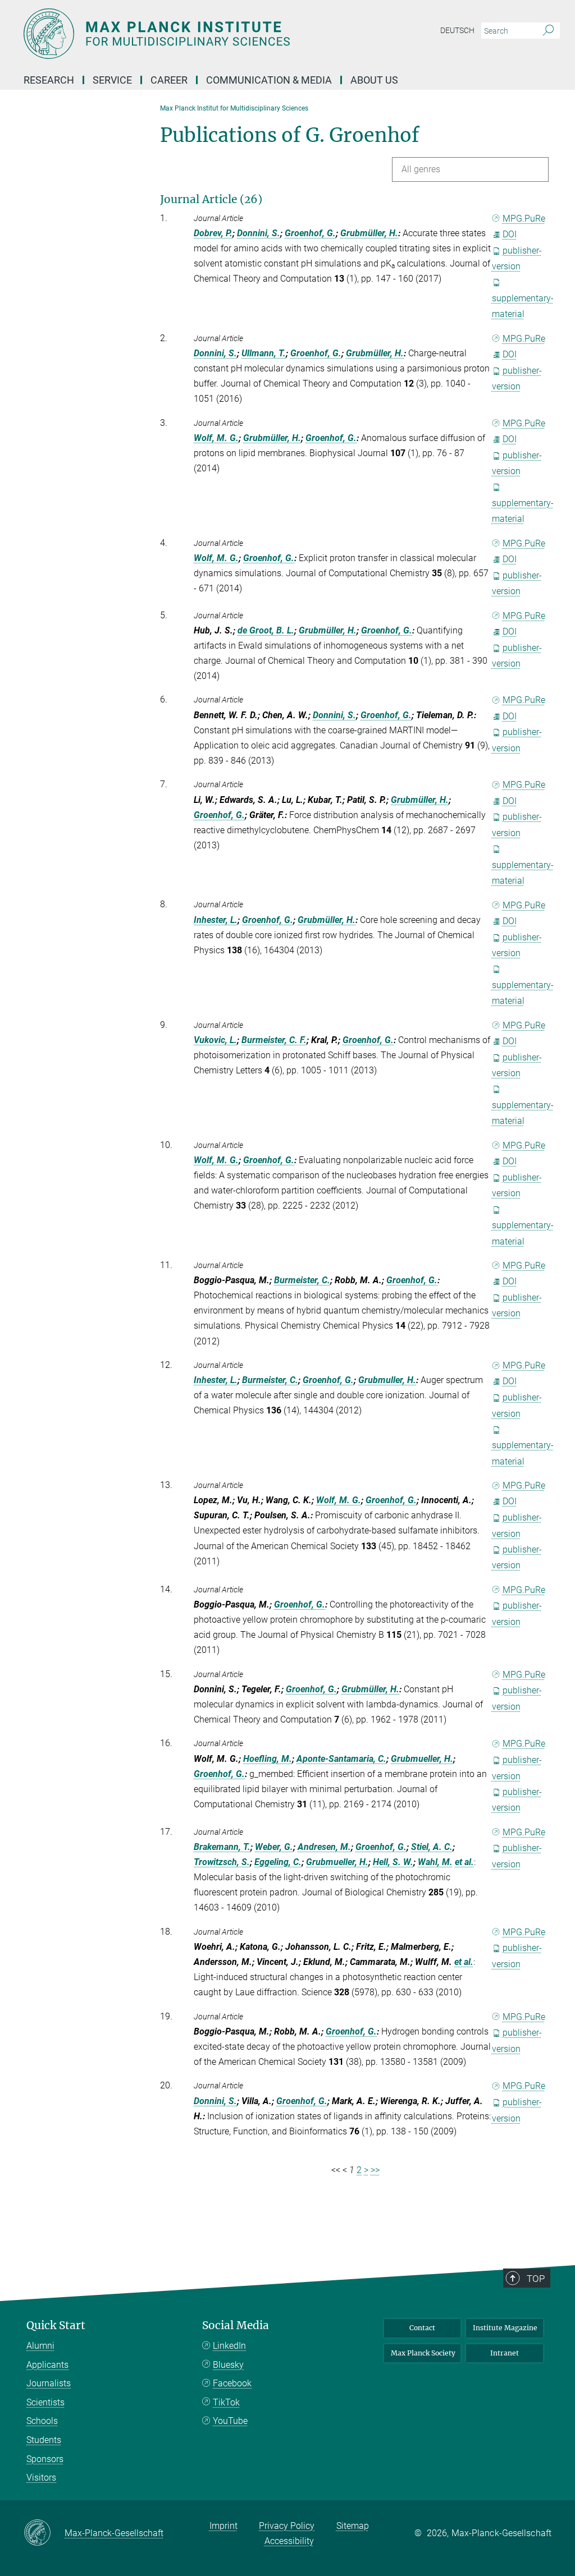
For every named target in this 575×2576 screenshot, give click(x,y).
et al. (464, 1862)
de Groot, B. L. (266, 630)
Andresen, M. (324, 1847)
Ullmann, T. (264, 353)
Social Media (236, 2325)
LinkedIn (229, 2346)
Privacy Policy (287, 2526)
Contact (422, 2328)
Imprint (223, 2526)
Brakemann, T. (222, 1847)
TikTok (226, 2402)
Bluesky (228, 2365)
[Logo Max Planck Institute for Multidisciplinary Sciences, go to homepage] (234, 34)
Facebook (232, 2383)
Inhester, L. (216, 920)
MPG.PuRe (524, 219)
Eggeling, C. (278, 1862)
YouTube (230, 2421)
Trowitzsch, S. (222, 1862)
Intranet (505, 2353)
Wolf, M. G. (216, 438)
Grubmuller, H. (387, 1380)
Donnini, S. (259, 233)
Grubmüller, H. (369, 233)
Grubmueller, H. (422, 1759)
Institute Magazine (505, 2328)
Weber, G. (274, 1847)
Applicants (47, 2365)
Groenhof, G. (310, 233)
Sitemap (353, 2526)
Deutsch (457, 30)
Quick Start (56, 2325)
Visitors (41, 2478)
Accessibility (289, 2541)
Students (44, 2440)
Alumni (40, 2346)
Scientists (45, 2402)
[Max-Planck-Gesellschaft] (44, 2533)
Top (536, 2279)
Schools (42, 2421)
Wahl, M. (435, 1862)
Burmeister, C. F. (274, 1040)
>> (375, 2170)
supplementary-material (523, 306)
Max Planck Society (423, 2353)
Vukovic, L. (215, 1040)
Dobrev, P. (213, 233)
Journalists (49, 2383)
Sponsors (45, 2459)
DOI (510, 234)
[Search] (548, 31)
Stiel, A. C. (432, 1847)
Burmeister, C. (302, 1280)
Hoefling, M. (268, 1759)
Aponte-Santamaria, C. (341, 1759)
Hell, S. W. (393, 1862)
